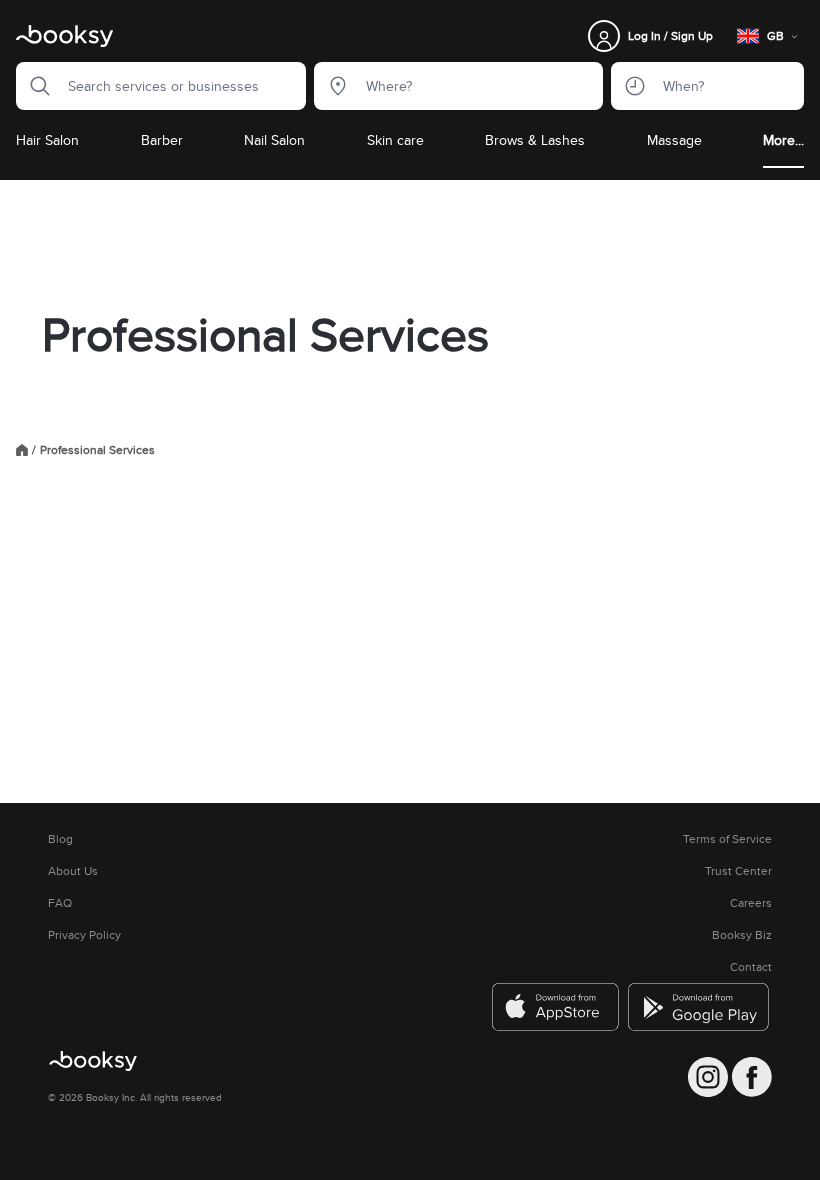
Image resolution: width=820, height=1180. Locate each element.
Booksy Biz (742, 935)
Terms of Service (727, 839)
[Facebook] (752, 1077)
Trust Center (738, 871)
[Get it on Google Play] (700, 1007)
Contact (751, 967)
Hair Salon (47, 140)
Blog (60, 839)
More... (783, 140)
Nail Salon (274, 140)
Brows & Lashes (535, 140)
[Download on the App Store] (556, 1007)
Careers (751, 903)
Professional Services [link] (97, 450)
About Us (73, 871)
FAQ (60, 903)
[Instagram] (708, 1077)
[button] (34, 86)
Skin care (395, 140)
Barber (162, 140)
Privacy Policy (84, 935)
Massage (674, 140)
